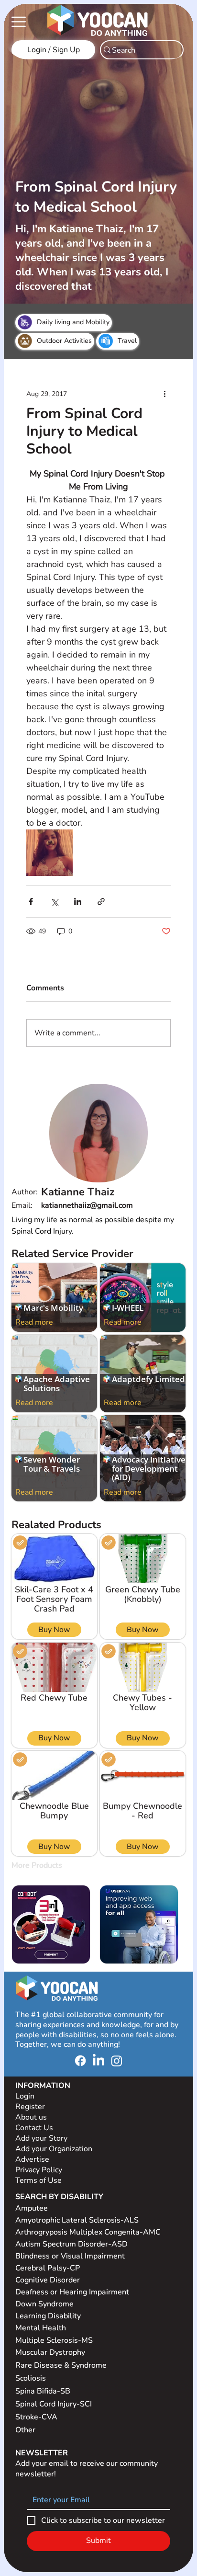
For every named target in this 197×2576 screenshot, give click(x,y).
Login (25, 2096)
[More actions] (165, 394)
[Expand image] (49, 853)
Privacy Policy (40, 2170)
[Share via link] (101, 902)
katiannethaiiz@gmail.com (87, 1205)
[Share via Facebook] (31, 902)
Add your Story (42, 2138)
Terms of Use (39, 2180)
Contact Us (34, 2128)
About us (31, 2117)
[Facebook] (80, 2061)
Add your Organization (54, 2149)
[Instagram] (117, 2061)
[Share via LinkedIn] (78, 902)
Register (30, 2107)
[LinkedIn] (98, 2061)
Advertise (32, 2159)
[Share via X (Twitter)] (54, 902)
